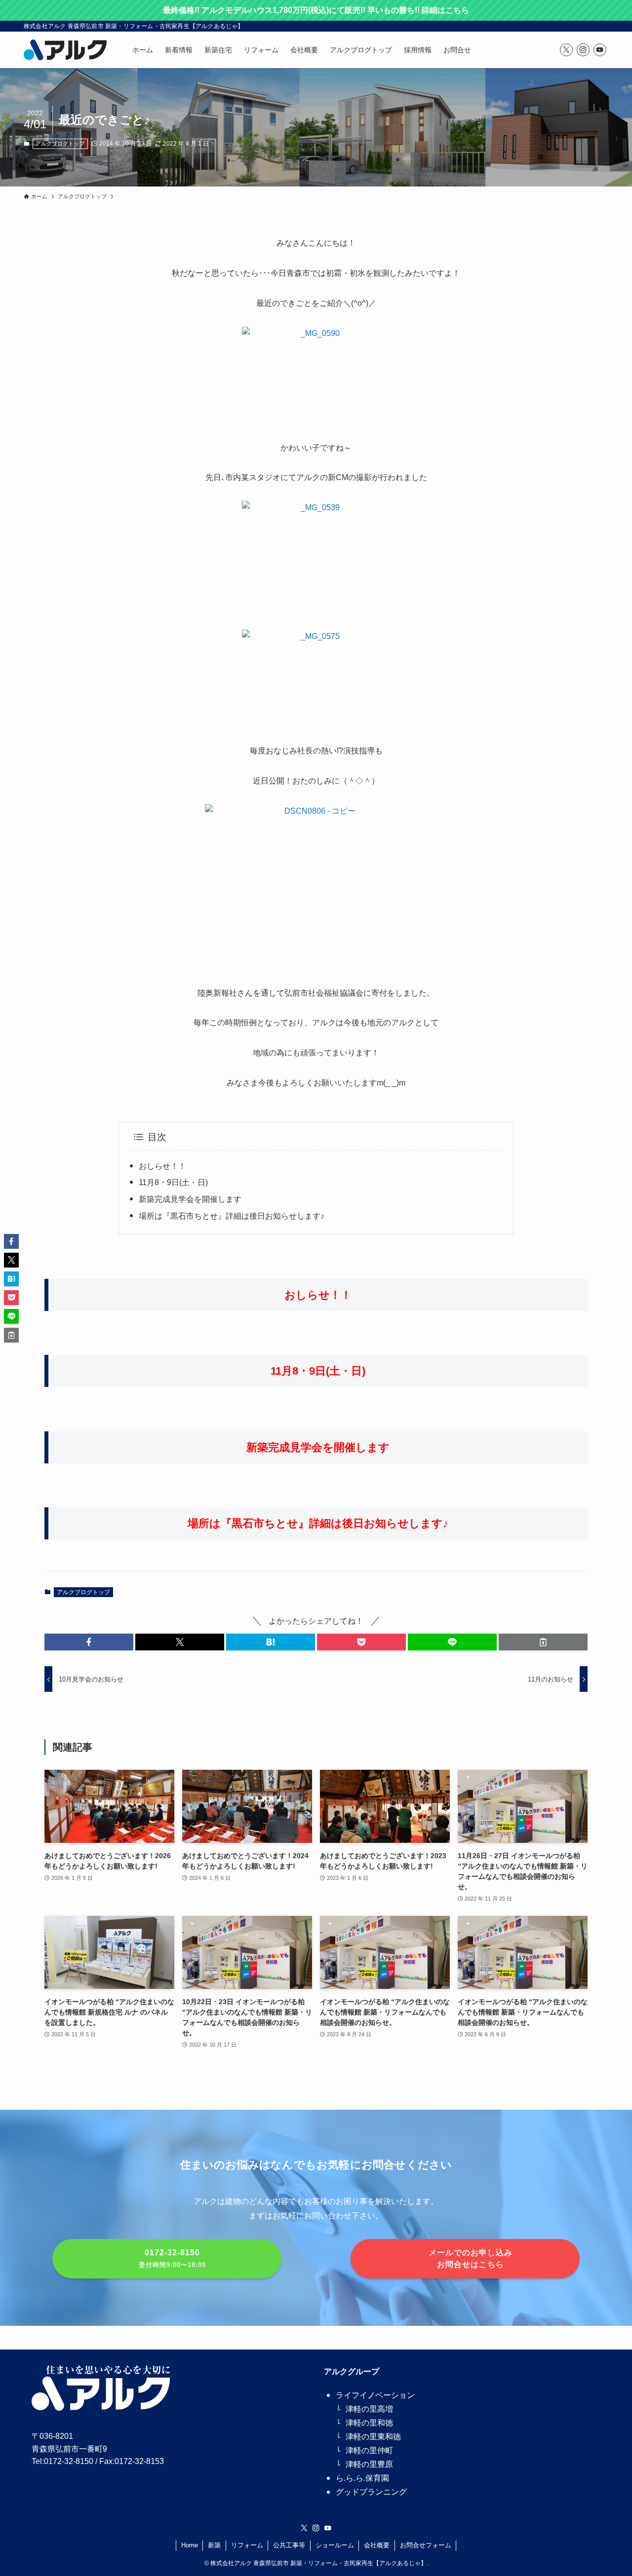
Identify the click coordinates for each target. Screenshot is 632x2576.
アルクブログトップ (60, 144)
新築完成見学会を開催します (190, 1199)
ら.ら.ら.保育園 (362, 2478)
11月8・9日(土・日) (173, 1182)
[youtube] (600, 50)
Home (190, 2545)
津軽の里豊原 (369, 2464)
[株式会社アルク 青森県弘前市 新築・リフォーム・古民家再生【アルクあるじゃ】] (65, 50)
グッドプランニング (371, 2492)
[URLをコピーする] (543, 1642)
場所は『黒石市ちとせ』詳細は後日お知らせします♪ (232, 1216)
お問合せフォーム (426, 2545)
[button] (89, 1642)
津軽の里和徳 (369, 2423)
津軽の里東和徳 (373, 2437)
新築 (214, 2545)
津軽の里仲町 (369, 2450)
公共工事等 (289, 2545)
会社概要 (377, 2545)
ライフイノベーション (375, 2395)
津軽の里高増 (369, 2409)
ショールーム (335, 2545)
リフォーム (247, 2545)
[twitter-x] (566, 50)
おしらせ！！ (162, 1166)
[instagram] (583, 50)
